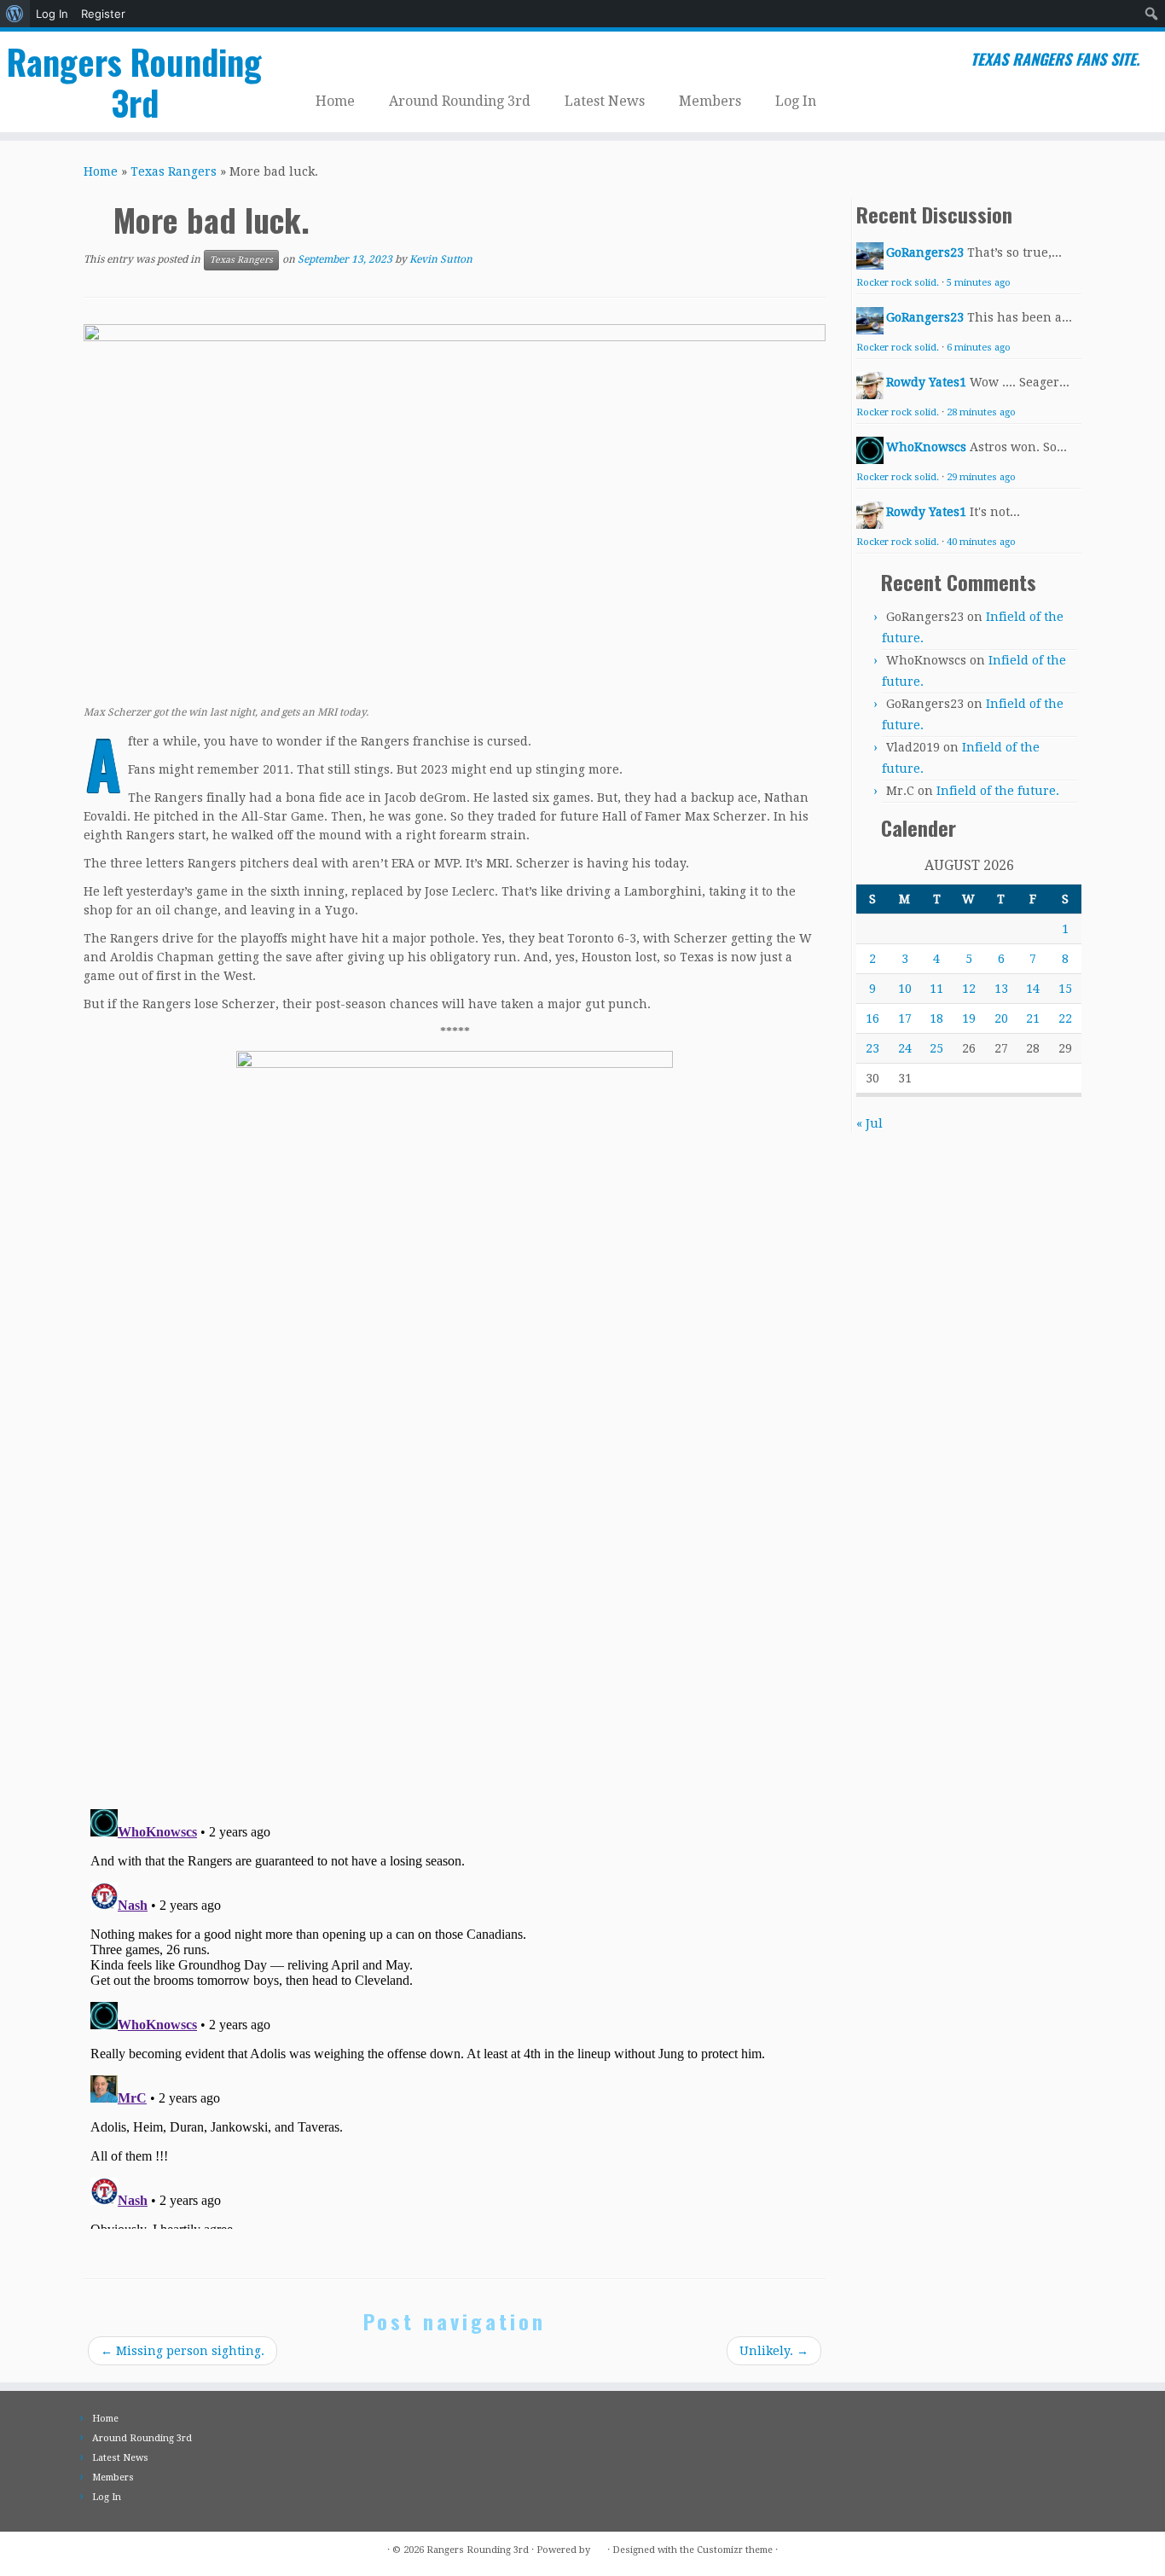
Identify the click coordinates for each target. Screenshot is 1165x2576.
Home (335, 101)
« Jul (869, 1123)
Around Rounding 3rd (460, 101)
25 (936, 1048)
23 (872, 1048)
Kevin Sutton (441, 259)
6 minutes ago (979, 348)
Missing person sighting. (183, 2351)
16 (872, 1018)
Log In (52, 14)
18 (936, 1018)
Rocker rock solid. (898, 283)
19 (969, 1018)
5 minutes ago (979, 283)
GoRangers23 (925, 252)
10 (905, 989)
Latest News (605, 101)
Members (710, 101)
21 (1033, 1018)
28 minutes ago (981, 412)
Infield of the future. (998, 791)
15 (1065, 989)
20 (1001, 1018)
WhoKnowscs (926, 447)
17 (905, 1018)
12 (969, 989)
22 (1065, 1018)
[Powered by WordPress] (599, 2547)
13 (1001, 989)
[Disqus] (455, 1555)
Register (103, 14)
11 (936, 989)
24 (905, 1048)
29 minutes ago (981, 477)
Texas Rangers (174, 171)
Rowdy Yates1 (926, 382)
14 (1033, 989)
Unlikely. (774, 2351)
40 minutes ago (981, 542)
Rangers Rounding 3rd (134, 82)
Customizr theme (735, 2550)
